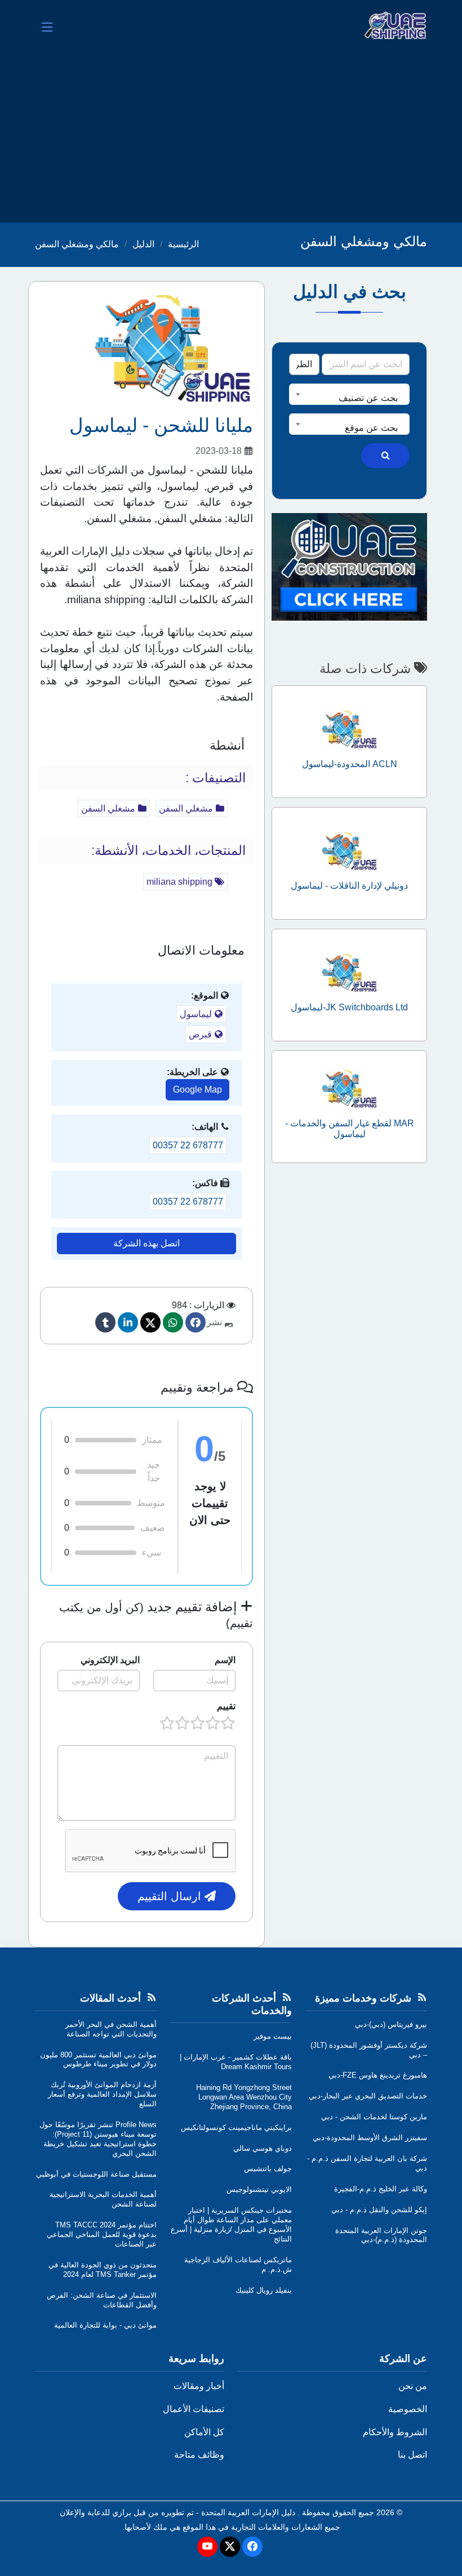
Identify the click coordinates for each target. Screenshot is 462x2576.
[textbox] (349, 398)
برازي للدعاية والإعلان (95, 2512)
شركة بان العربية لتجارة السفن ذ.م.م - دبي (367, 2163)
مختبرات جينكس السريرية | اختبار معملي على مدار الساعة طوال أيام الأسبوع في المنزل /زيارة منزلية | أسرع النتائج (231, 2225)
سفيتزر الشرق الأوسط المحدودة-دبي (370, 2138)
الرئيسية (183, 244)
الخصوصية (408, 2409)
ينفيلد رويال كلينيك (264, 2290)
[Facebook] (196, 1322)
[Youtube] (207, 2547)
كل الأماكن (204, 2432)
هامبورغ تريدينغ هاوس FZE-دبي (378, 2075)
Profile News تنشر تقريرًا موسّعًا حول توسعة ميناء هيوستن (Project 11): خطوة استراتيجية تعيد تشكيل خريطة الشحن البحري (98, 2139)
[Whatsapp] (173, 1322)
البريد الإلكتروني (110, 1660)
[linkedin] (128, 1322)
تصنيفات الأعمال (194, 2409)
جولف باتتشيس (268, 2169)
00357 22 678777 (188, 1145)
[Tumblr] (105, 1322)
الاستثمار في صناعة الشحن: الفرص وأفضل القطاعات (102, 2300)
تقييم (226, 1706)
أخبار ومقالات (199, 2386)
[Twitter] (150, 1322)
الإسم (225, 1660)
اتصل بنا (412, 2455)
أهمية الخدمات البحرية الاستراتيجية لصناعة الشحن (103, 2199)
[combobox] (349, 394)
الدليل (143, 244)
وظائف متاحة (199, 2455)
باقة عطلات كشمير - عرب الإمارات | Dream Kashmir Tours (236, 2062)
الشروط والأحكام (395, 2432)
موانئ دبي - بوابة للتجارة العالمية (105, 2325)
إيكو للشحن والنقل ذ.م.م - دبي (379, 2210)
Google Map (197, 1089)
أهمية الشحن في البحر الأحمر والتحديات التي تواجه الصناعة (111, 2029)
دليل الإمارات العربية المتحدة (248, 2512)
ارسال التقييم (171, 1896)
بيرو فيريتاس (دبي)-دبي (391, 2024)
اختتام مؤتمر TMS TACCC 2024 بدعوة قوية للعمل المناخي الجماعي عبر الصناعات (102, 2234)
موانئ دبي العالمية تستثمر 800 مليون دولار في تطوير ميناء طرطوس (98, 2060)
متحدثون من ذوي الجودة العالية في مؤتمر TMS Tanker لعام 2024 (103, 2270)
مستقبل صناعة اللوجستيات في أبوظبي (96, 2174)
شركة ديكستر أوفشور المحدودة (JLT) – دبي (369, 2050)
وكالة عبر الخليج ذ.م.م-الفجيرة (381, 2189)
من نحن (413, 2386)
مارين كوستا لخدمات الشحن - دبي (374, 2117)
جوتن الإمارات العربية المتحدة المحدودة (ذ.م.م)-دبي (381, 2235)
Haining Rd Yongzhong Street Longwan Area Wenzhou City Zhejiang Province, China (244, 2097)
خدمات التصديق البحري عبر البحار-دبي (368, 2096)
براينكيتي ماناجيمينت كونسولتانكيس (236, 2127)
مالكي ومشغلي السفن (77, 244)
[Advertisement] (231, 138)
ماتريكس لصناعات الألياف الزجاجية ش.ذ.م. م (238, 2265)
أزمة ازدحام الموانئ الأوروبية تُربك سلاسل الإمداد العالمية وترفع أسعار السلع (102, 2094)
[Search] (385, 456)
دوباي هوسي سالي (263, 2148)
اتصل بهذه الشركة (146, 1243)
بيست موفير (273, 2036)
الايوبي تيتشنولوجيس (259, 2189)
